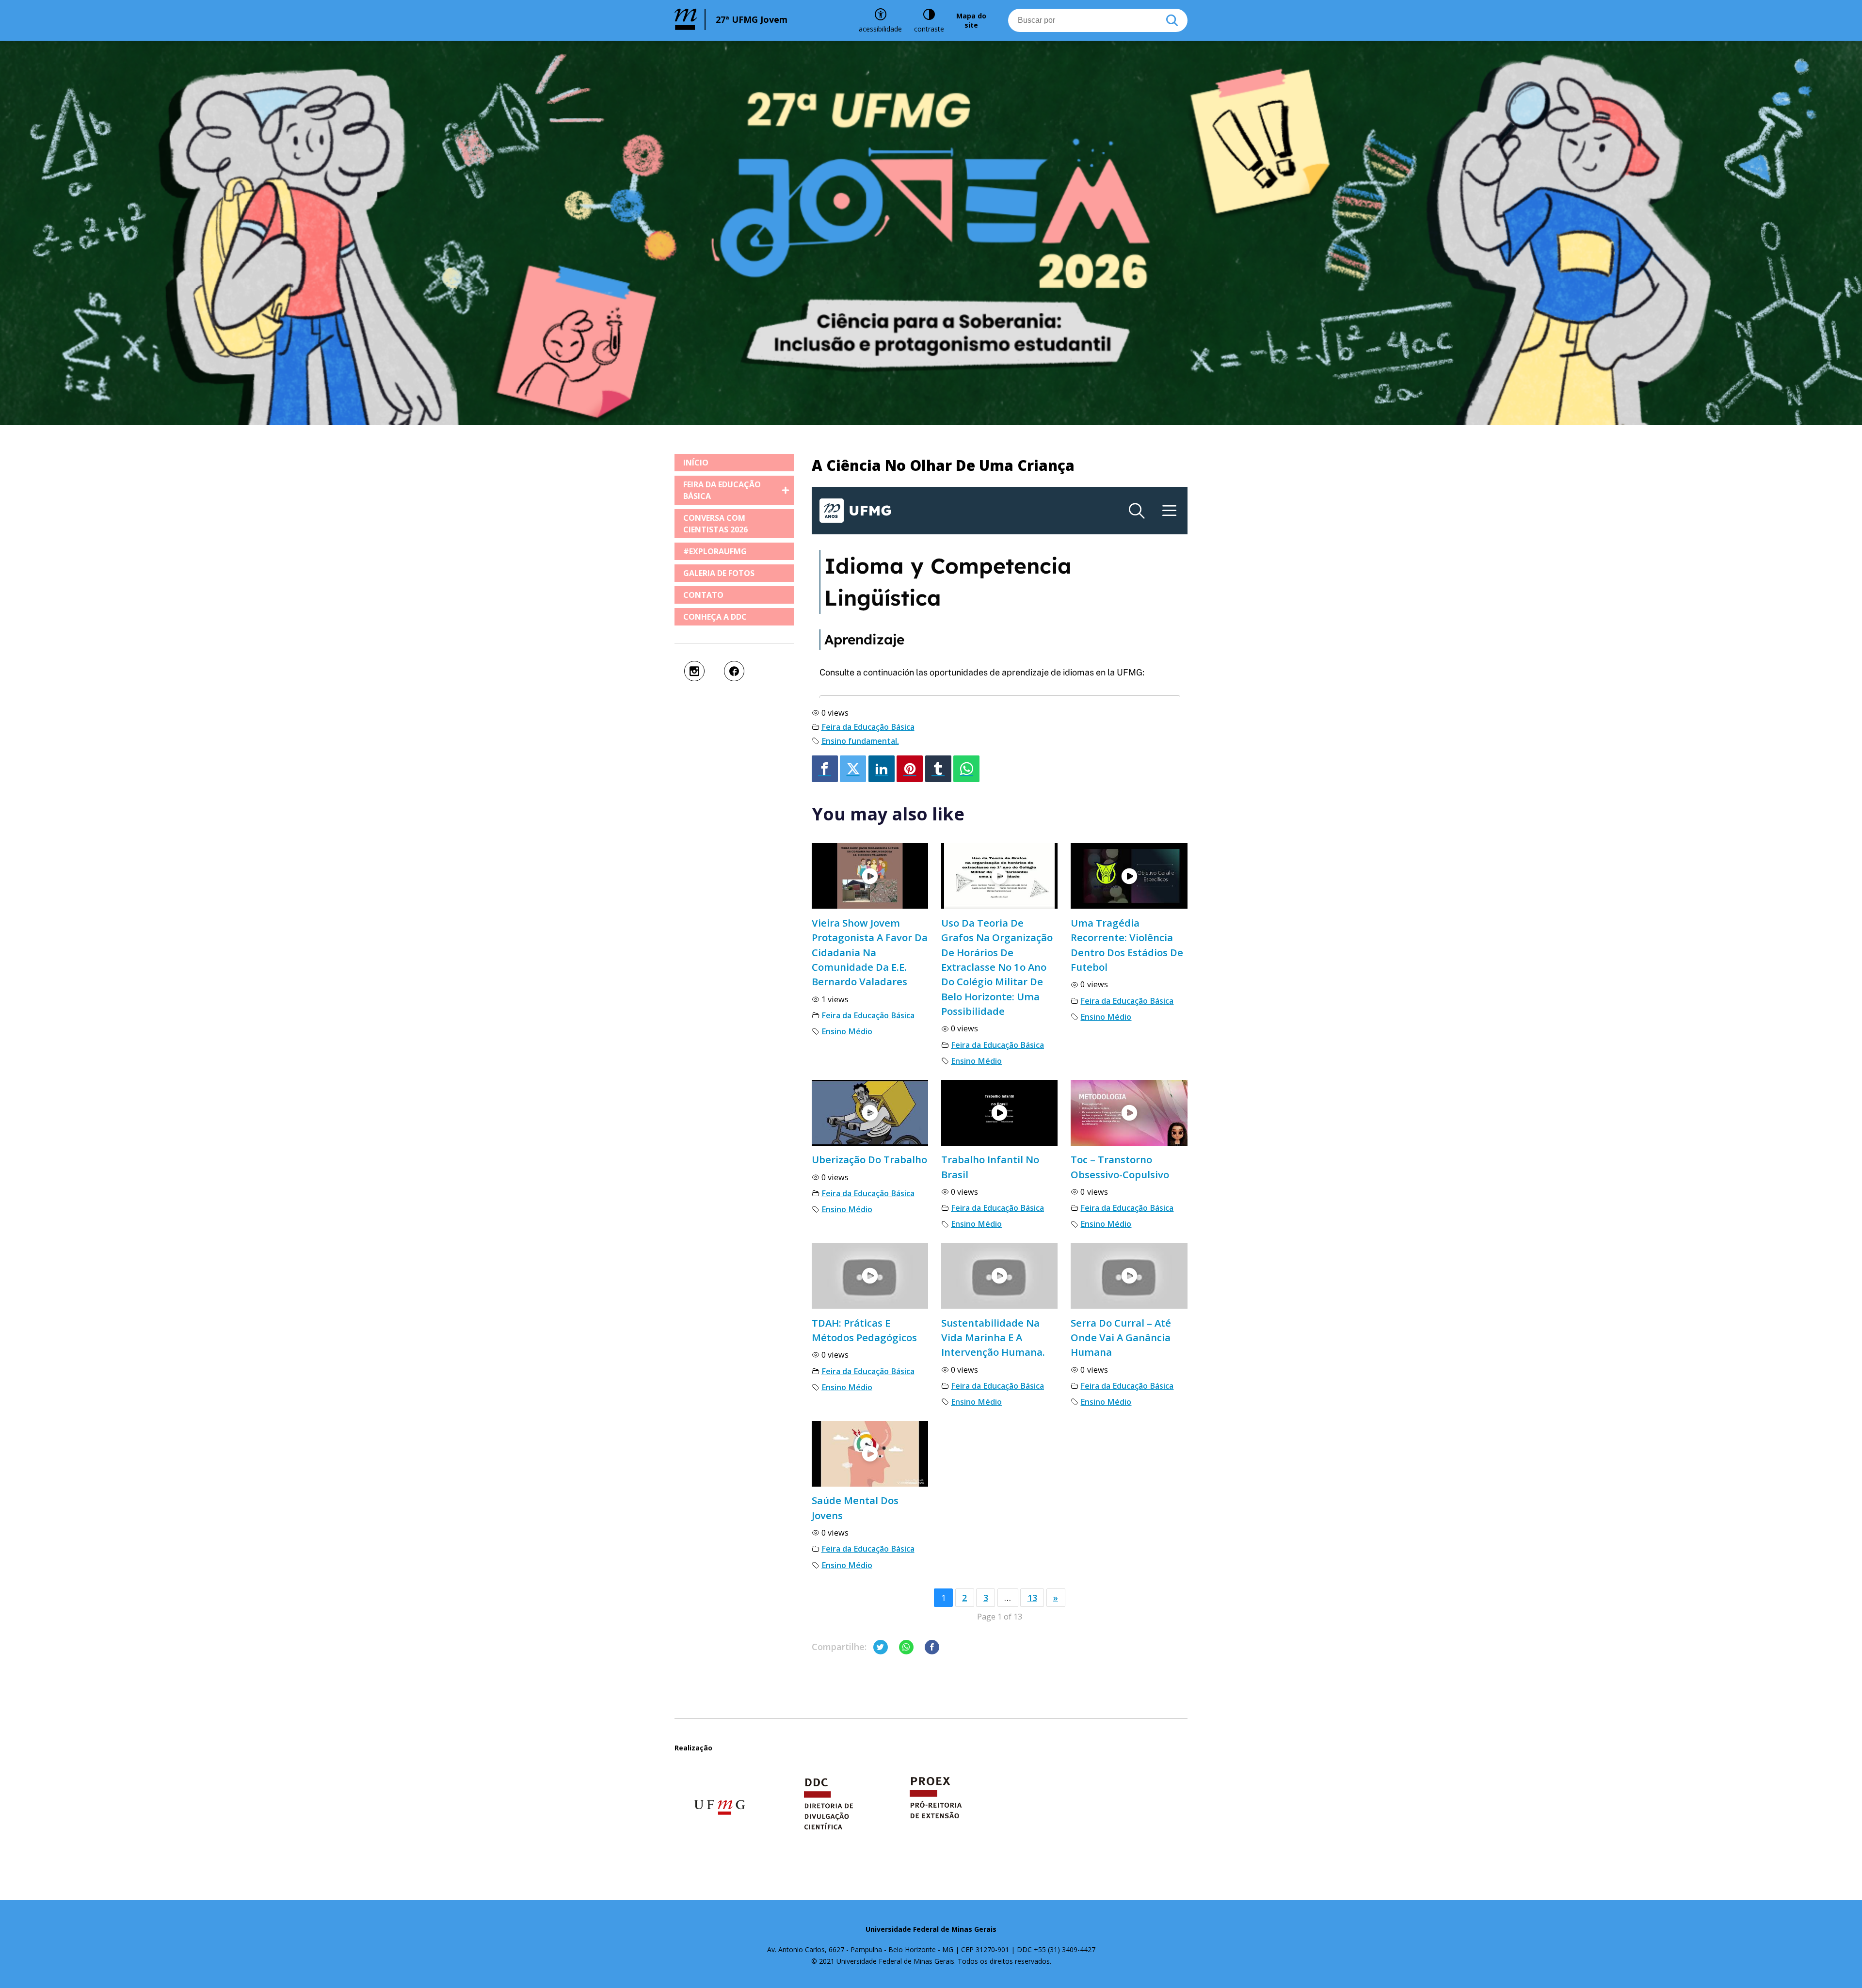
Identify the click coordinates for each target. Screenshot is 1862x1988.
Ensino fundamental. (860, 741)
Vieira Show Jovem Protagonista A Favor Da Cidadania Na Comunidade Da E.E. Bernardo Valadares (870, 952)
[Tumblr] (938, 769)
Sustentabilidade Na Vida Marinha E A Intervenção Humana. (993, 1338)
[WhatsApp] (966, 769)
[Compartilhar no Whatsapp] (906, 1647)
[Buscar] (1172, 20)
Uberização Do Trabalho (869, 1159)
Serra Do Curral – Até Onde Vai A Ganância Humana (1121, 1338)
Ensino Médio (847, 1031)
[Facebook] (825, 769)
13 (1032, 1598)
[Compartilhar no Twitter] (881, 1647)
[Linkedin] (882, 769)
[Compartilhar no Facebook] (932, 1647)
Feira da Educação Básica (868, 727)
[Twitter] (853, 769)
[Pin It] (910, 769)
